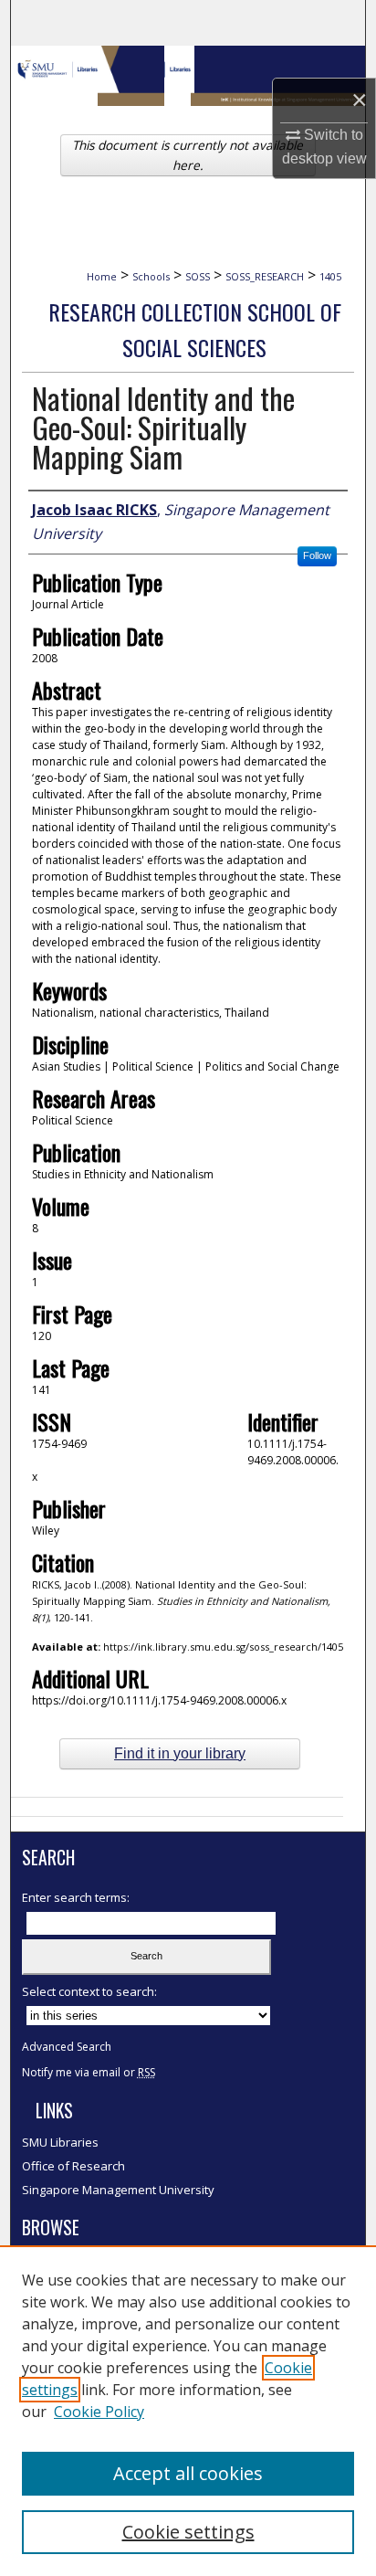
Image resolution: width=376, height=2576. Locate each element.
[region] (188, 2411)
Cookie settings (188, 2532)
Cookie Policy (99, 2412)
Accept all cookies (188, 2473)
